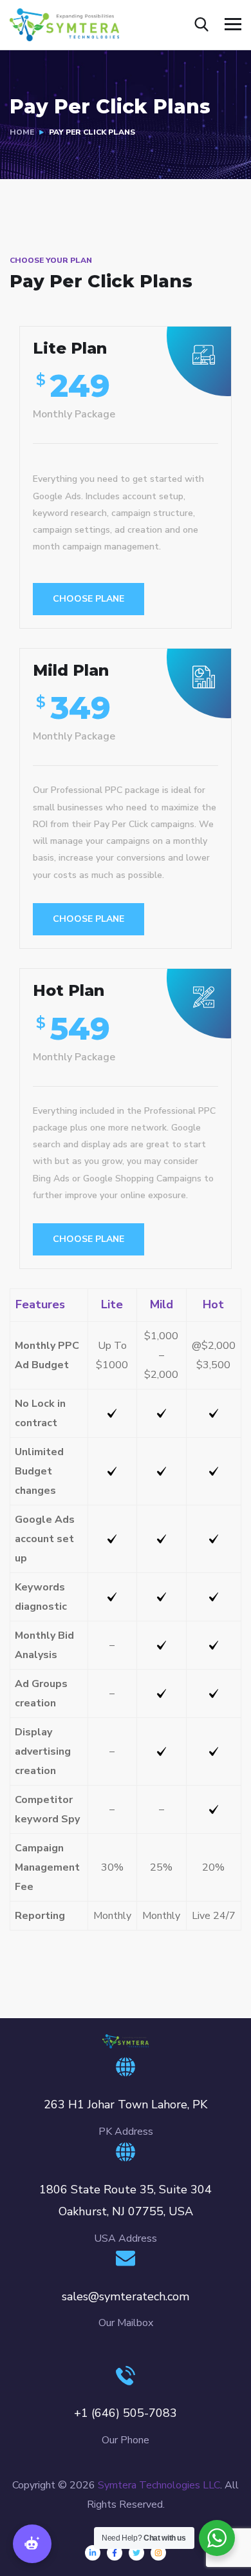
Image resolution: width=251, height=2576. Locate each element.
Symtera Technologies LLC (159, 2485)
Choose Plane (88, 599)
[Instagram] (158, 2553)
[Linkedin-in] (93, 2553)
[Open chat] (32, 2544)
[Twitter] (136, 2553)
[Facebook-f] (115, 2553)
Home (22, 132)
